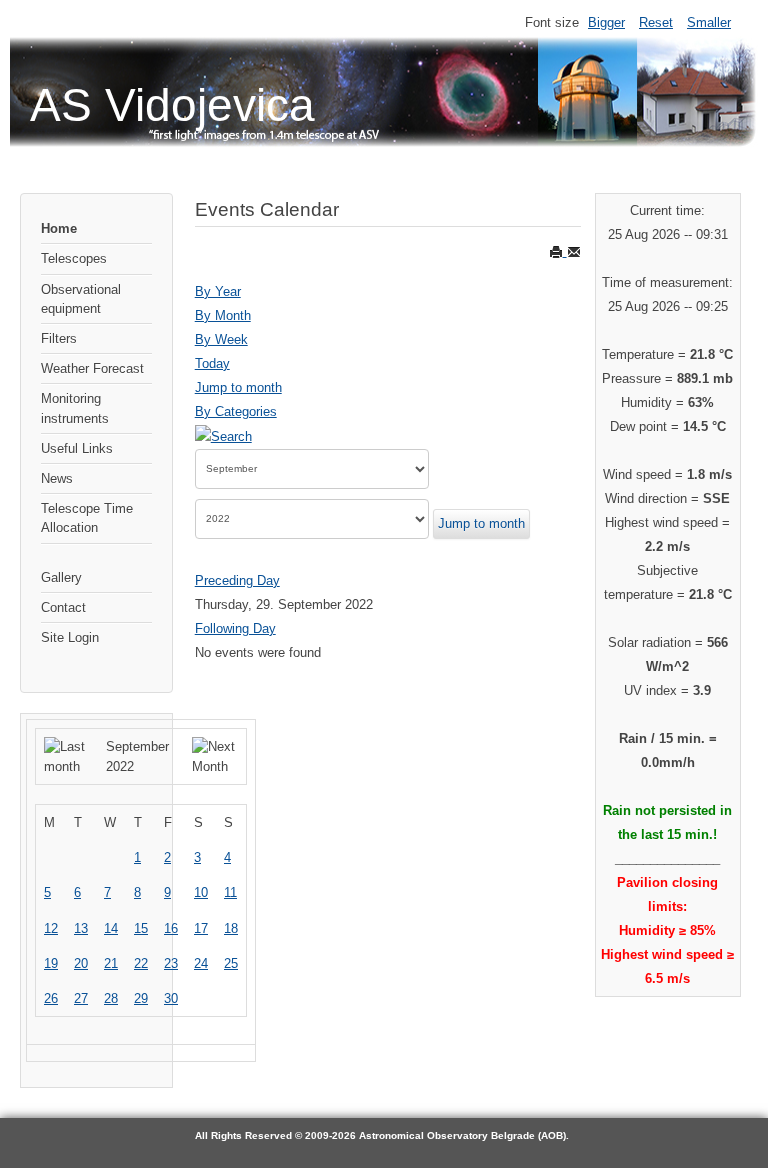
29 (141, 998)
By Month (223, 315)
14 (111, 928)
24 (201, 963)
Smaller (709, 22)
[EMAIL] (574, 251)
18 (231, 928)
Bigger (606, 22)
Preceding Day (237, 580)
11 (230, 892)
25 (231, 963)
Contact (63, 607)
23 (171, 963)
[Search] (223, 435)
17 (201, 928)
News (57, 478)
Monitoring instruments (75, 408)
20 (81, 963)
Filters (59, 338)
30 (171, 998)
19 (51, 963)
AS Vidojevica (172, 105)
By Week (221, 339)
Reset (656, 22)
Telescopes (74, 258)
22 (141, 963)
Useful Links (77, 448)
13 (81, 928)
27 (81, 998)
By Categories (236, 411)
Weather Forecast (92, 368)
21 (111, 963)
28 (111, 998)
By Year (218, 291)
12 (51, 928)
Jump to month (238, 387)
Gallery (61, 577)
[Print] (558, 251)
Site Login (70, 637)
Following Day (235, 628)
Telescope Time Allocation (87, 518)
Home (59, 228)
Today (212, 363)
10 (201, 892)
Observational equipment (81, 299)
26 (51, 998)
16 (171, 928)
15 (141, 928)
